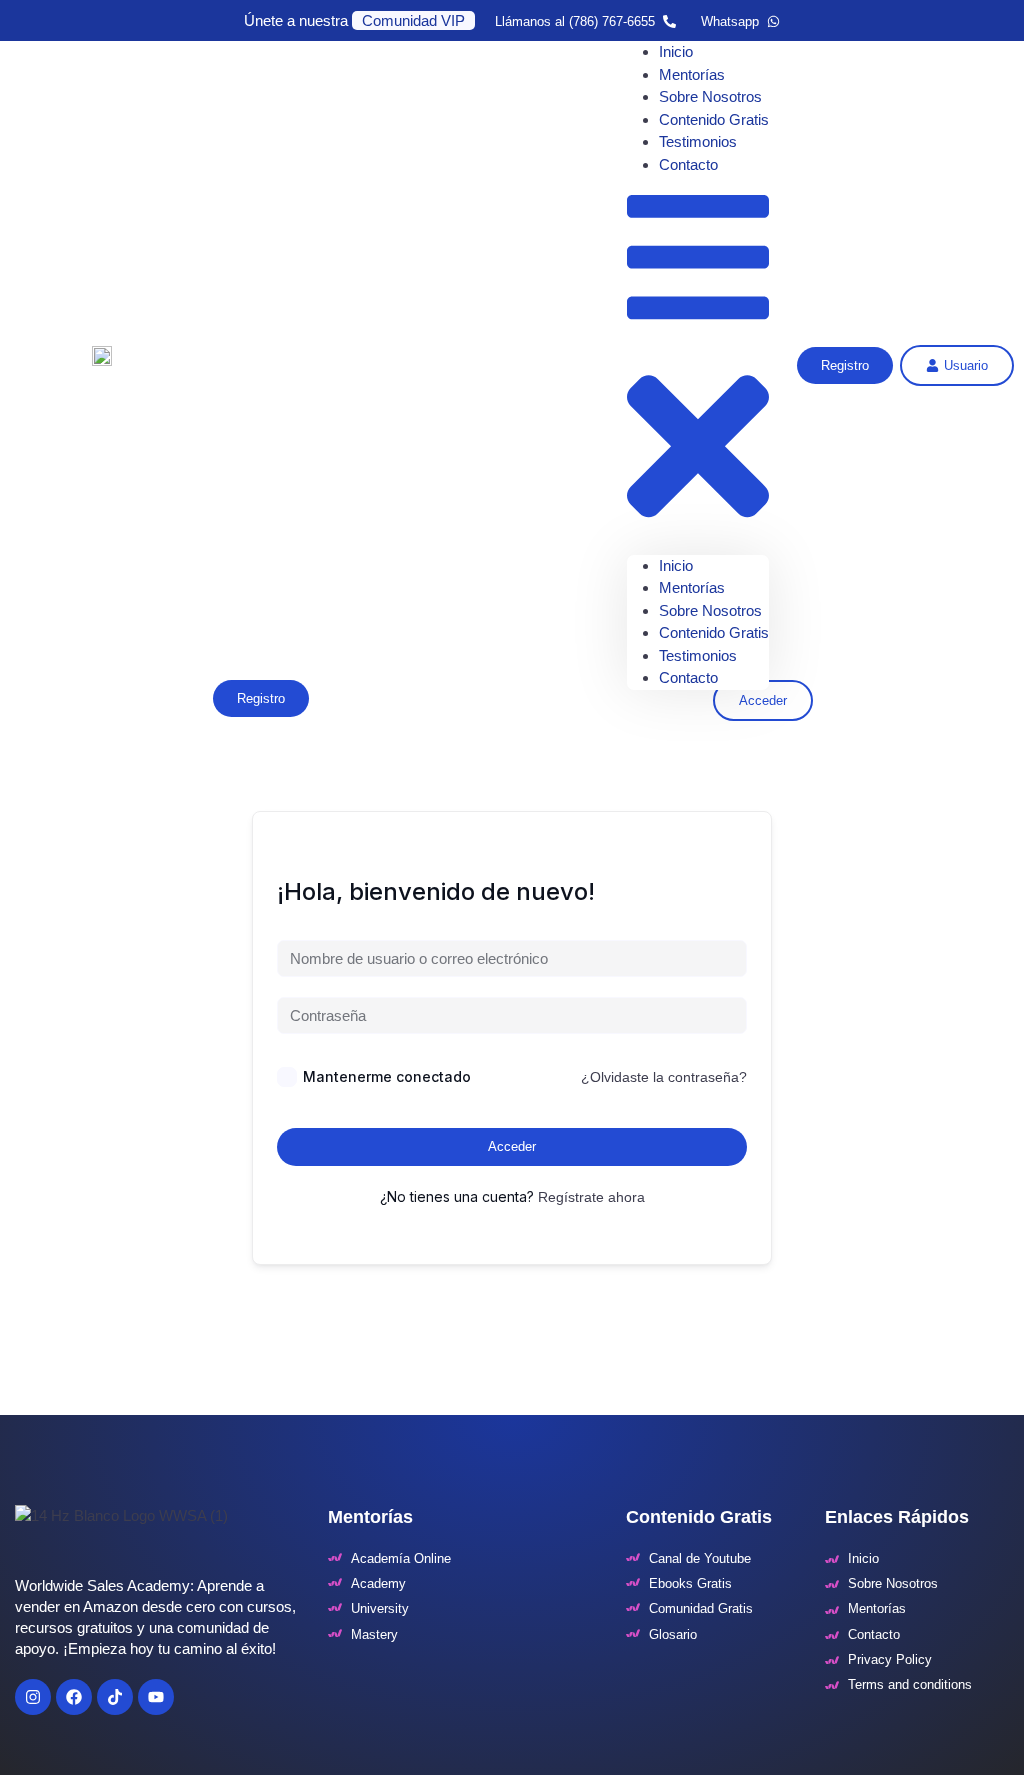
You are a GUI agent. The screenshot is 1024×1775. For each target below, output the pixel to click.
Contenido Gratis (714, 632)
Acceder (512, 1146)
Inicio (676, 565)
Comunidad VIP (413, 20)
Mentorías (692, 587)
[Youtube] (156, 1697)
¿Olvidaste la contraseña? (664, 1077)
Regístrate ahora (591, 1197)
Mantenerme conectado (387, 1076)
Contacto (688, 164)
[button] (698, 365)
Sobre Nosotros (710, 610)
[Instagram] (33, 1697)
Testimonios (698, 655)
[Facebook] (74, 1697)
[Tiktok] (115, 1697)
